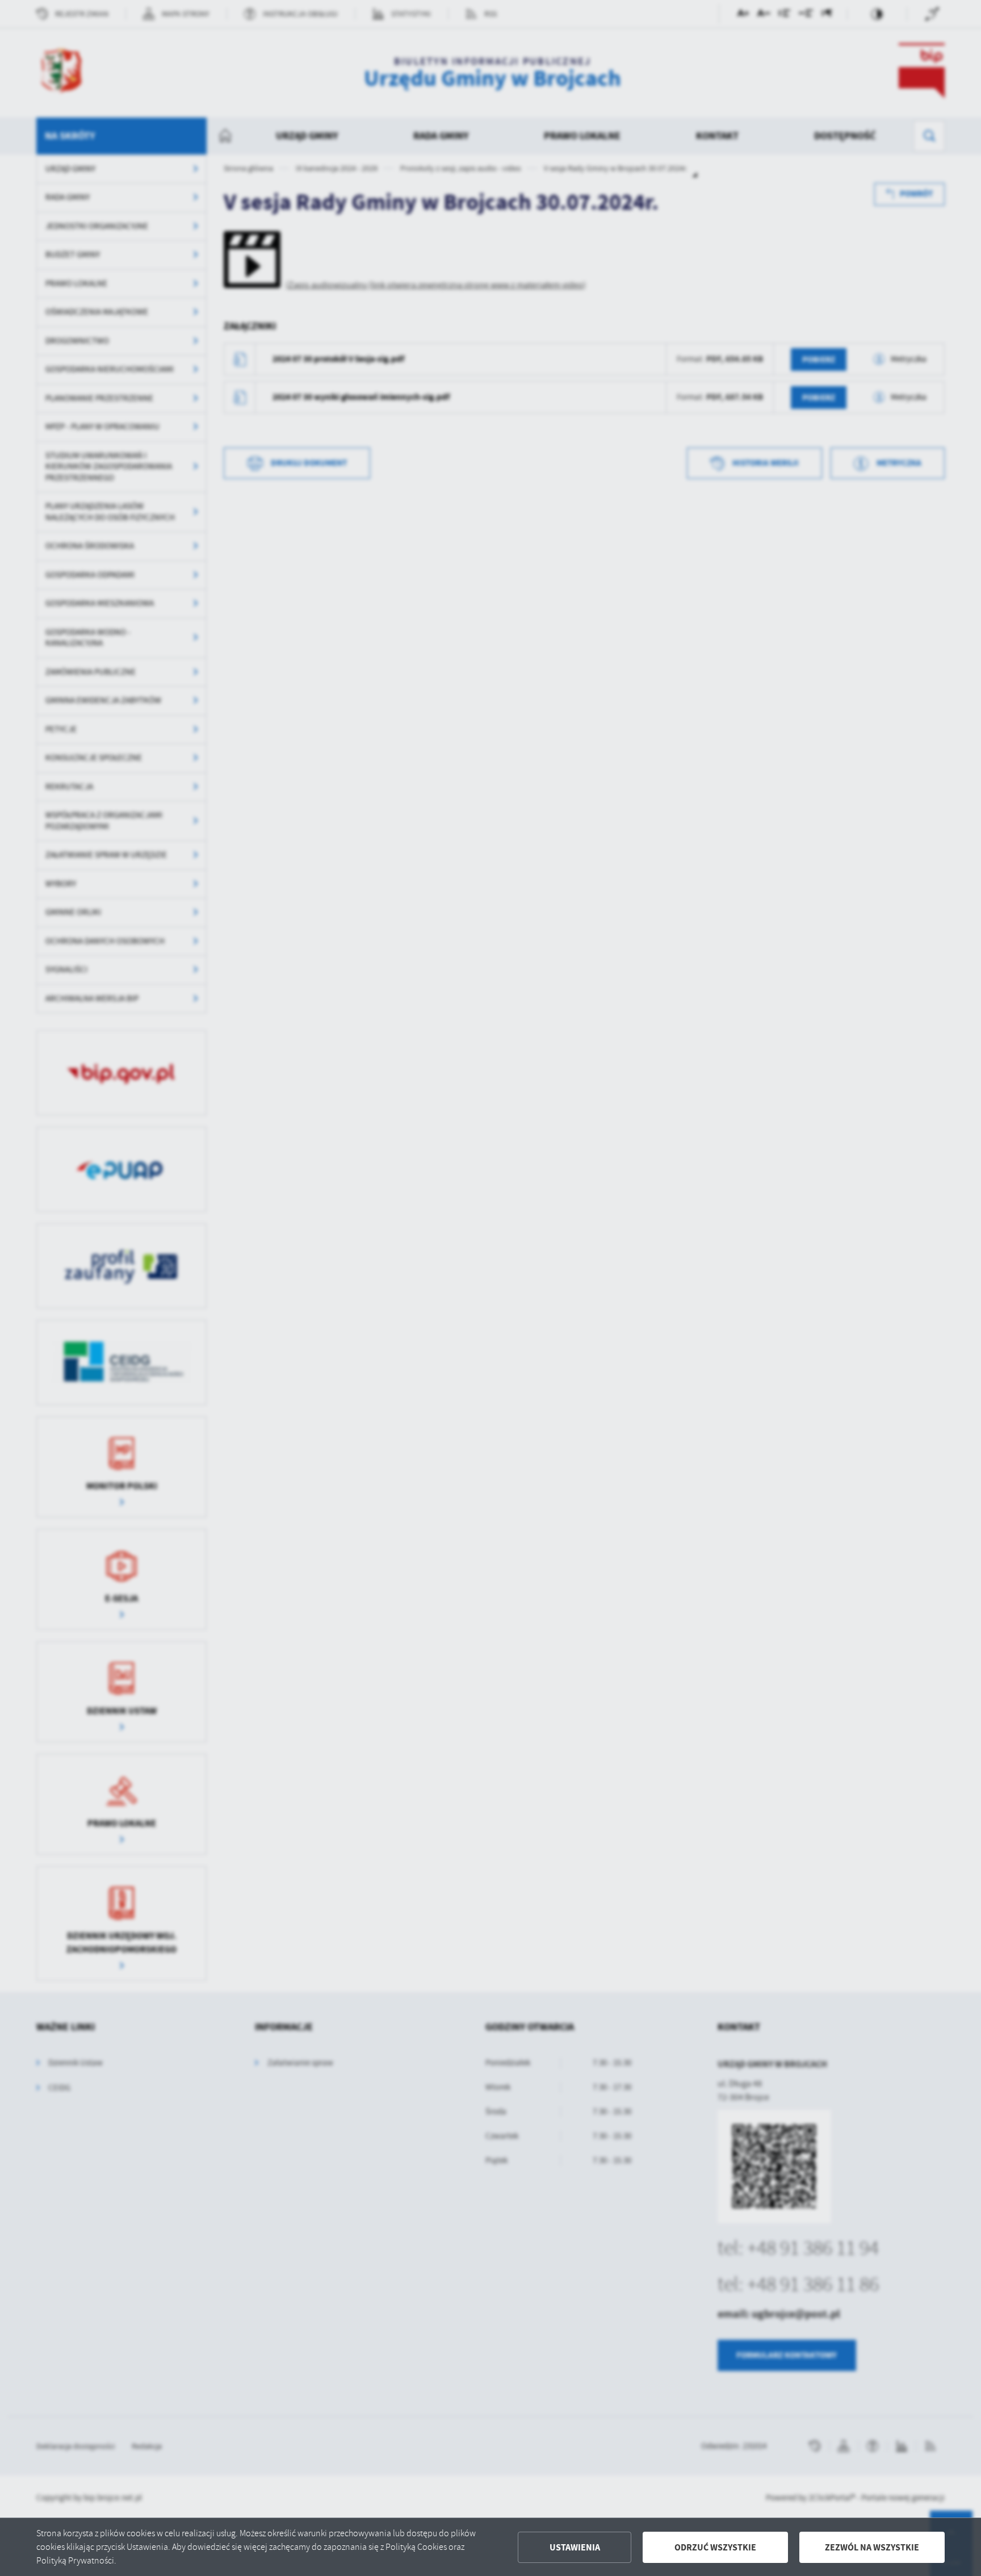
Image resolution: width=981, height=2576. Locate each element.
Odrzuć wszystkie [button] (715, 2547)
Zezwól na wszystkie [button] (872, 2547)
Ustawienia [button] (575, 2547)
